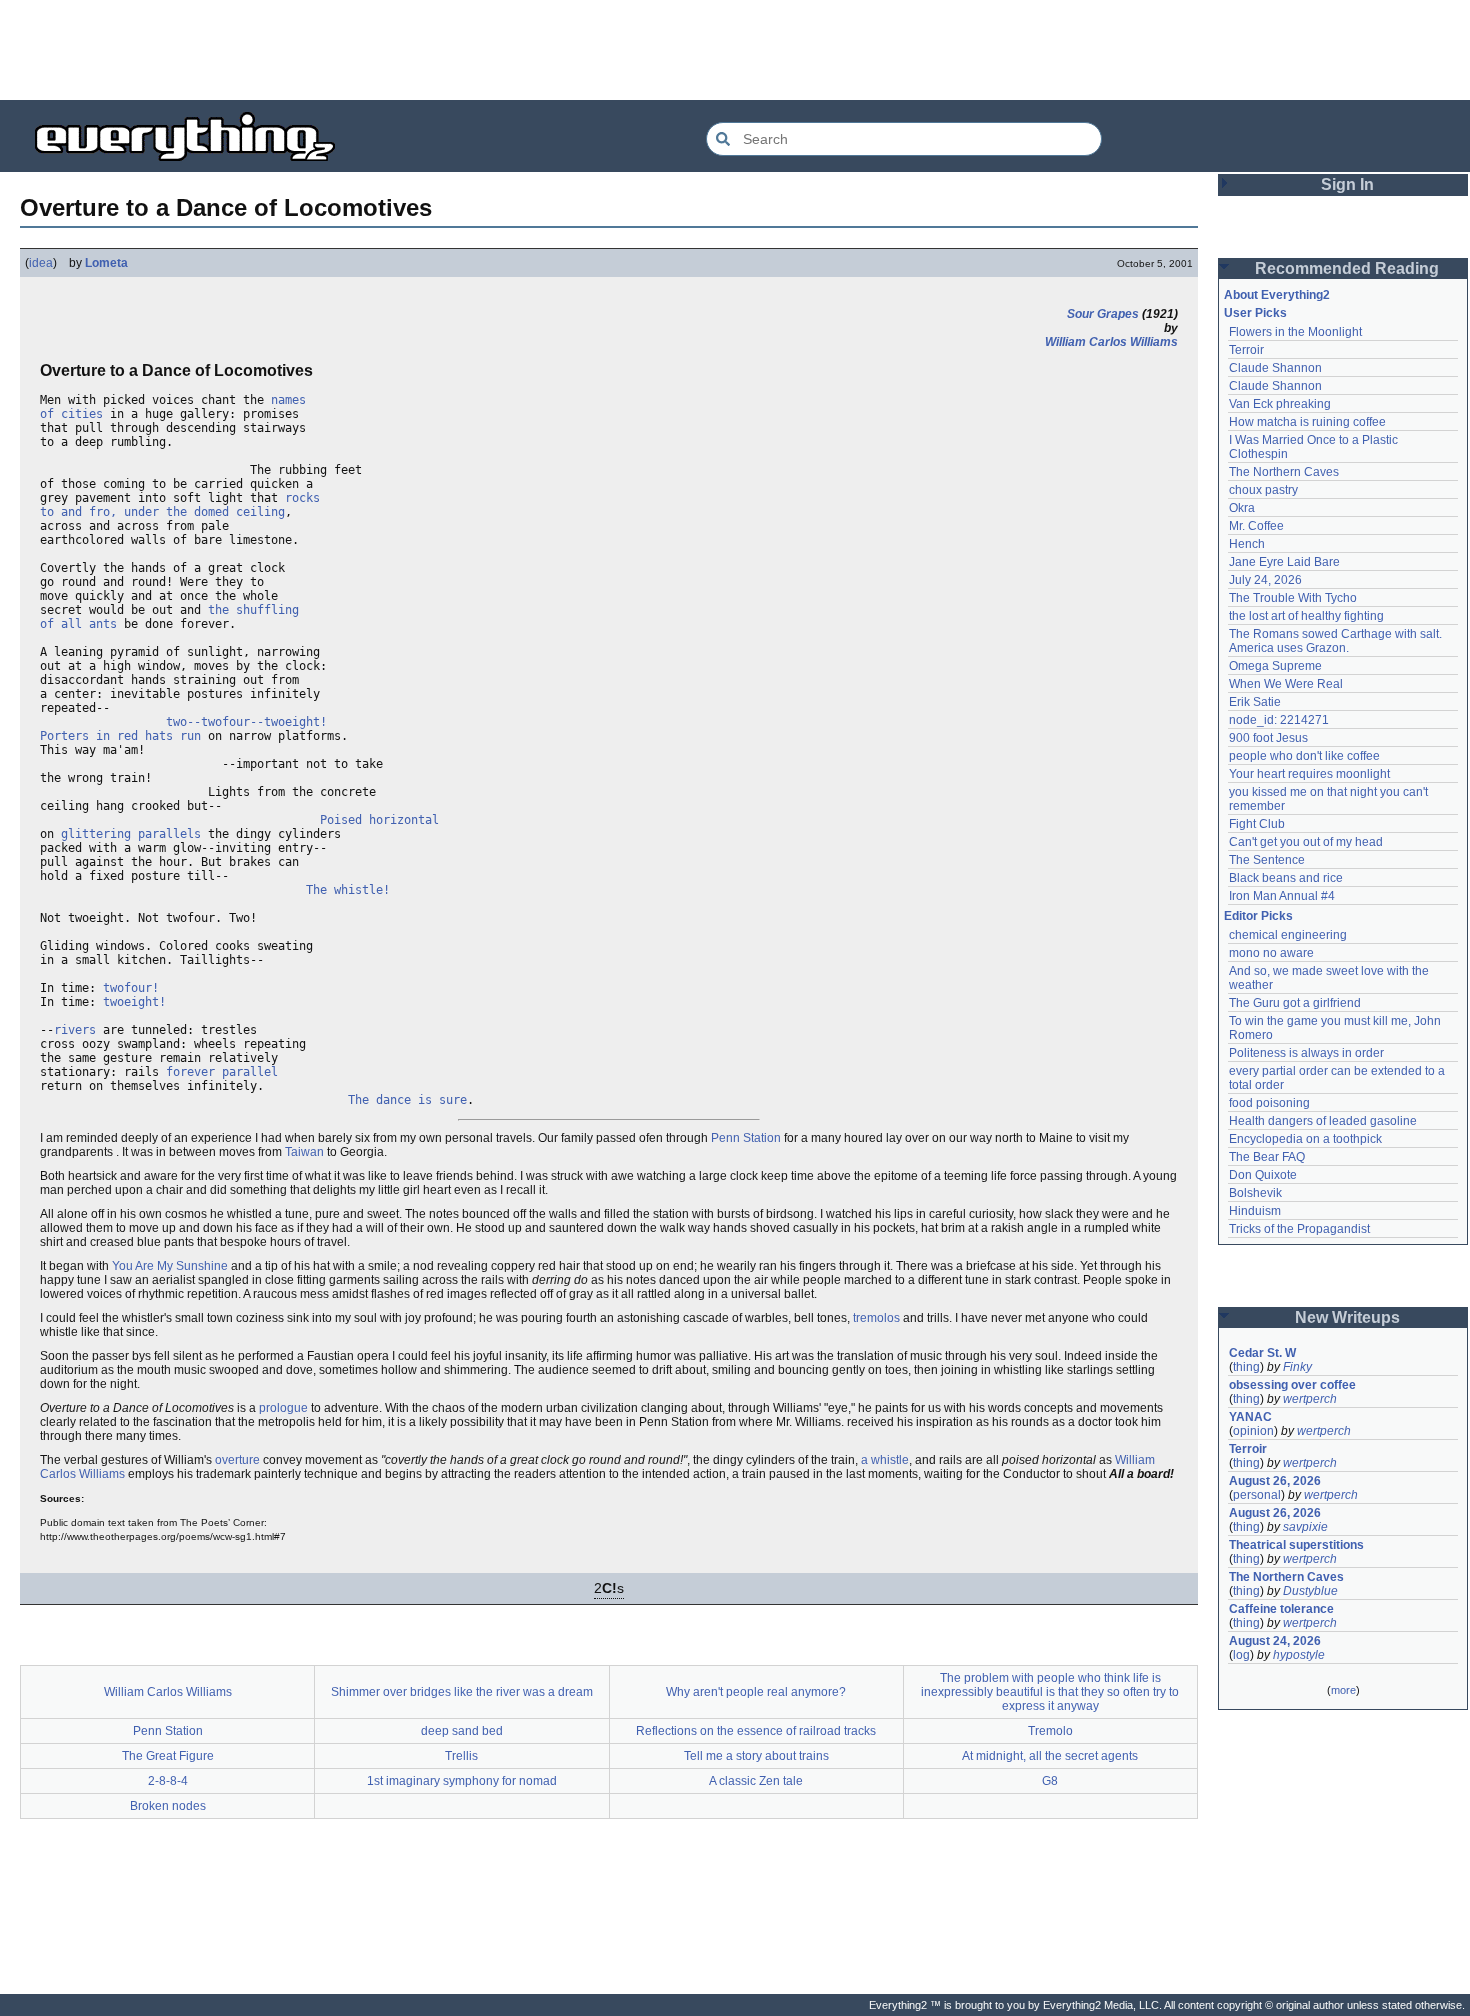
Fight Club (1257, 824)
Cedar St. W (1262, 1353)
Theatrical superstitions (1296, 1545)
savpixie (1305, 1527)
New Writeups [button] (1347, 1317)
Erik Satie (1255, 702)
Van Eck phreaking (1280, 404)
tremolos (876, 1318)
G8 (1050, 1781)
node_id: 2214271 (1279, 720)
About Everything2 (1277, 295)
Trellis (461, 1756)
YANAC (1250, 1417)
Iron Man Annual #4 (1282, 896)
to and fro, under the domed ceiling (162, 512)
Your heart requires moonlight (1309, 774)
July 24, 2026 (1265, 580)
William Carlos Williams (1111, 342)
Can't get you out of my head (1306, 842)
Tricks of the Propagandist (1299, 1229)
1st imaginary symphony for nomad (462, 1781)
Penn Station (746, 1138)
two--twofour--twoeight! (246, 722)
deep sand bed (462, 1731)
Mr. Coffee (1256, 526)
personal (1257, 1495)
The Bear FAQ (1267, 1157)
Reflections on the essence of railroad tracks (756, 1731)
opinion (1253, 1431)
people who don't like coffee (1304, 756)
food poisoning (1269, 1103)
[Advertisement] (735, 50)
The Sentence (1267, 860)
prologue (283, 1408)
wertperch (1310, 1399)
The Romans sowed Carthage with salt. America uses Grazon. (1336, 641)
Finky (1297, 1367)
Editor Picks (1258, 916)
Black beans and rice (1286, 878)
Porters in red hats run (120, 736)
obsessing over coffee (1292, 1385)
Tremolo (1050, 1731)
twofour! (131, 988)
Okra (1242, 508)
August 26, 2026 (1275, 1481)
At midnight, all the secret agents (1050, 1756)
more (1343, 1690)
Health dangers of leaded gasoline (1323, 1121)
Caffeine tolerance (1281, 1609)
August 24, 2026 (1275, 1641)
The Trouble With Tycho (1293, 598)
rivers (75, 1030)
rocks (302, 498)
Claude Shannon (1275, 368)
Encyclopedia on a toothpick (1305, 1139)
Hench (1247, 544)
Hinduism (1255, 1211)
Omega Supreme (1275, 666)
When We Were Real (1286, 684)
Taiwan (304, 1152)
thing (1246, 1367)
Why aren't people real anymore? (756, 1692)
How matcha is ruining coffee (1307, 422)
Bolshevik (1255, 1193)
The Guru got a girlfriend (1295, 1003)
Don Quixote (1263, 1175)
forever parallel (222, 1072)
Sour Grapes (1103, 314)
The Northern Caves (1284, 472)
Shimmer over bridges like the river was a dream (462, 1692)
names (288, 400)
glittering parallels (131, 834)
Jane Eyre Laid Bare (1284, 562)
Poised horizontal (379, 820)
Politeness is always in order (1306, 1053)
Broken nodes (168, 1806)
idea (41, 263)
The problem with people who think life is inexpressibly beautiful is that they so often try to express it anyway (1050, 1692)
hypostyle (1299, 1655)
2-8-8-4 (168, 1781)
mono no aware (1271, 953)
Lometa (106, 263)
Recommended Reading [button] (1347, 268)
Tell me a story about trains (756, 1756)
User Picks (1255, 313)
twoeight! (134, 1002)
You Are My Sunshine (170, 1266)
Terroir (1246, 350)
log (1241, 1655)
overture (237, 1460)
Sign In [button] (1347, 184)
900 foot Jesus (1268, 738)
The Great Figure (168, 1756)
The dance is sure (407, 1100)
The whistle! (348, 890)
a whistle (885, 1460)
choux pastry (1263, 490)
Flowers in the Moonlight (1295, 332)
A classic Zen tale (756, 1781)
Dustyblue (1310, 1591)
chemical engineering (1288, 935)
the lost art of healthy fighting (1306, 616)
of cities (71, 414)
